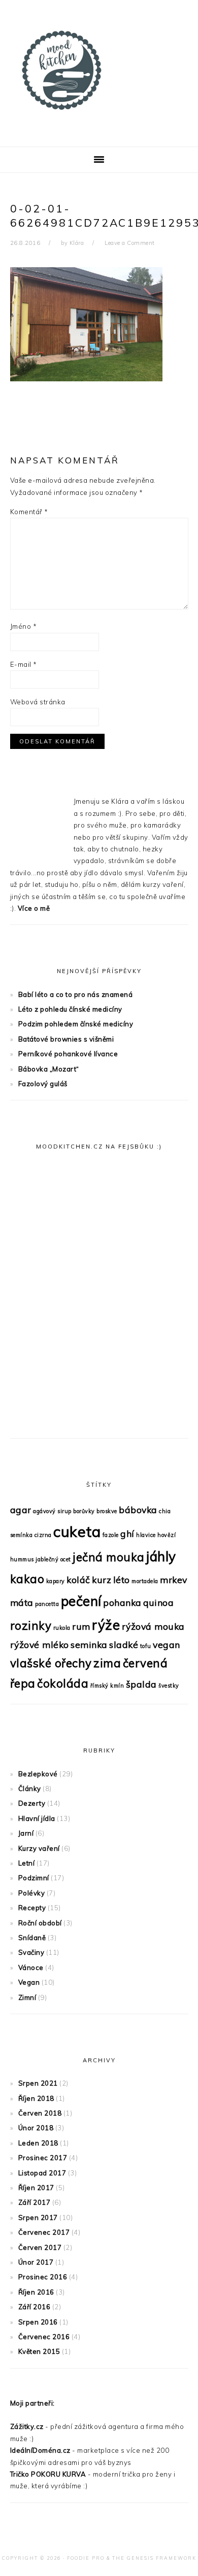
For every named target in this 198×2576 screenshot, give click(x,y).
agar (21, 1510)
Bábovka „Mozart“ (49, 1069)
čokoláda (63, 1684)
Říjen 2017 (36, 2188)
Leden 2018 (38, 2143)
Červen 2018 (40, 2113)
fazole (111, 1535)
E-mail (24, 664)
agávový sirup (52, 1511)
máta (22, 1602)
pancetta (47, 1604)
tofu (146, 1646)
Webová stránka (38, 702)
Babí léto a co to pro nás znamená (76, 994)
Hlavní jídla (37, 1818)
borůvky (84, 1511)
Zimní (27, 1997)
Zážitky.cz (27, 2426)
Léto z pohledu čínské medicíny (70, 1009)
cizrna (43, 1535)
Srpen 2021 (38, 2083)
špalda (141, 1684)
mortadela (145, 1581)
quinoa (158, 1602)
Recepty (32, 1908)
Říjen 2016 (36, 2292)
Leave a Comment (130, 243)
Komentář (29, 512)
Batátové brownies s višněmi (66, 1039)
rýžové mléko (40, 1644)
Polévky (32, 1893)
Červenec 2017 (44, 2232)
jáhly (161, 1557)
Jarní (26, 1833)
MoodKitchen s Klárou (99, 70)
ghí (127, 1533)
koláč (78, 1580)
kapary (56, 1581)
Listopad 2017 (42, 2173)
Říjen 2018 (36, 2098)
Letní (27, 1863)
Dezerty (32, 1803)
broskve (107, 1511)
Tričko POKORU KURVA (48, 2474)
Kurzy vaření (39, 1848)
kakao (27, 1579)
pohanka (122, 1602)
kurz (102, 1580)
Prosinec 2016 (43, 2277)
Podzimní (34, 1878)
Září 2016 (35, 2307)
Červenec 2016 (44, 2337)
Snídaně (32, 1938)
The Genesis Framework (154, 2558)
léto (122, 1580)
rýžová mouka (153, 1626)
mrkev (174, 1580)
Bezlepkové (38, 1774)
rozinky (31, 1626)
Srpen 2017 (38, 2217)
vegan (167, 1644)
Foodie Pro (86, 2558)
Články (30, 1788)
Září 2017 (35, 2202)
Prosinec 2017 (43, 2158)
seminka (89, 1644)
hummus (22, 1559)
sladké (124, 1644)
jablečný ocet (53, 1559)
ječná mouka (109, 1557)
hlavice (146, 1535)
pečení (81, 1601)
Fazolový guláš (43, 1084)
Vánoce (31, 1967)
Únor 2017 (36, 2262)
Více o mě (34, 908)
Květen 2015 (39, 2351)
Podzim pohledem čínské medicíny (76, 1024)
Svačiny (31, 1952)
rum (81, 1626)
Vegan (29, 1982)
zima (107, 1663)
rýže (106, 1625)
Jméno (24, 626)
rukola (62, 1628)
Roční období (40, 1923)
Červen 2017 (40, 2247)
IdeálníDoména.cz (40, 2450)
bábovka (138, 1510)
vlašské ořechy (51, 1663)
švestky (169, 1686)
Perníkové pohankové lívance (68, 1054)
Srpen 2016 (38, 2322)
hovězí (167, 1535)
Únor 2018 (36, 2128)
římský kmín (107, 1686)
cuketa (77, 1531)
